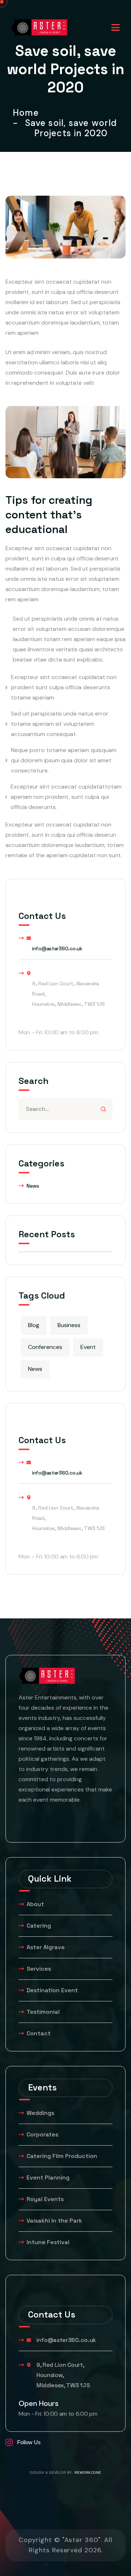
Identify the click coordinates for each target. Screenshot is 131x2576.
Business (69, 1325)
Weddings (40, 2113)
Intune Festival (48, 2242)
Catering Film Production (62, 2156)
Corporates (42, 2134)
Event (88, 1347)
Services (39, 1969)
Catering (39, 1926)
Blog (34, 1325)
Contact (39, 2033)
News (33, 1186)
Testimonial (43, 2012)
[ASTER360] (39, 27)
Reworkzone (88, 2473)
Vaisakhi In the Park (55, 2221)
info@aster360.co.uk (57, 948)
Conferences (45, 1347)
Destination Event (52, 1990)
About (35, 1904)
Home (28, 113)
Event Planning (48, 2178)
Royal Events (45, 2199)
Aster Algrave (46, 1947)
